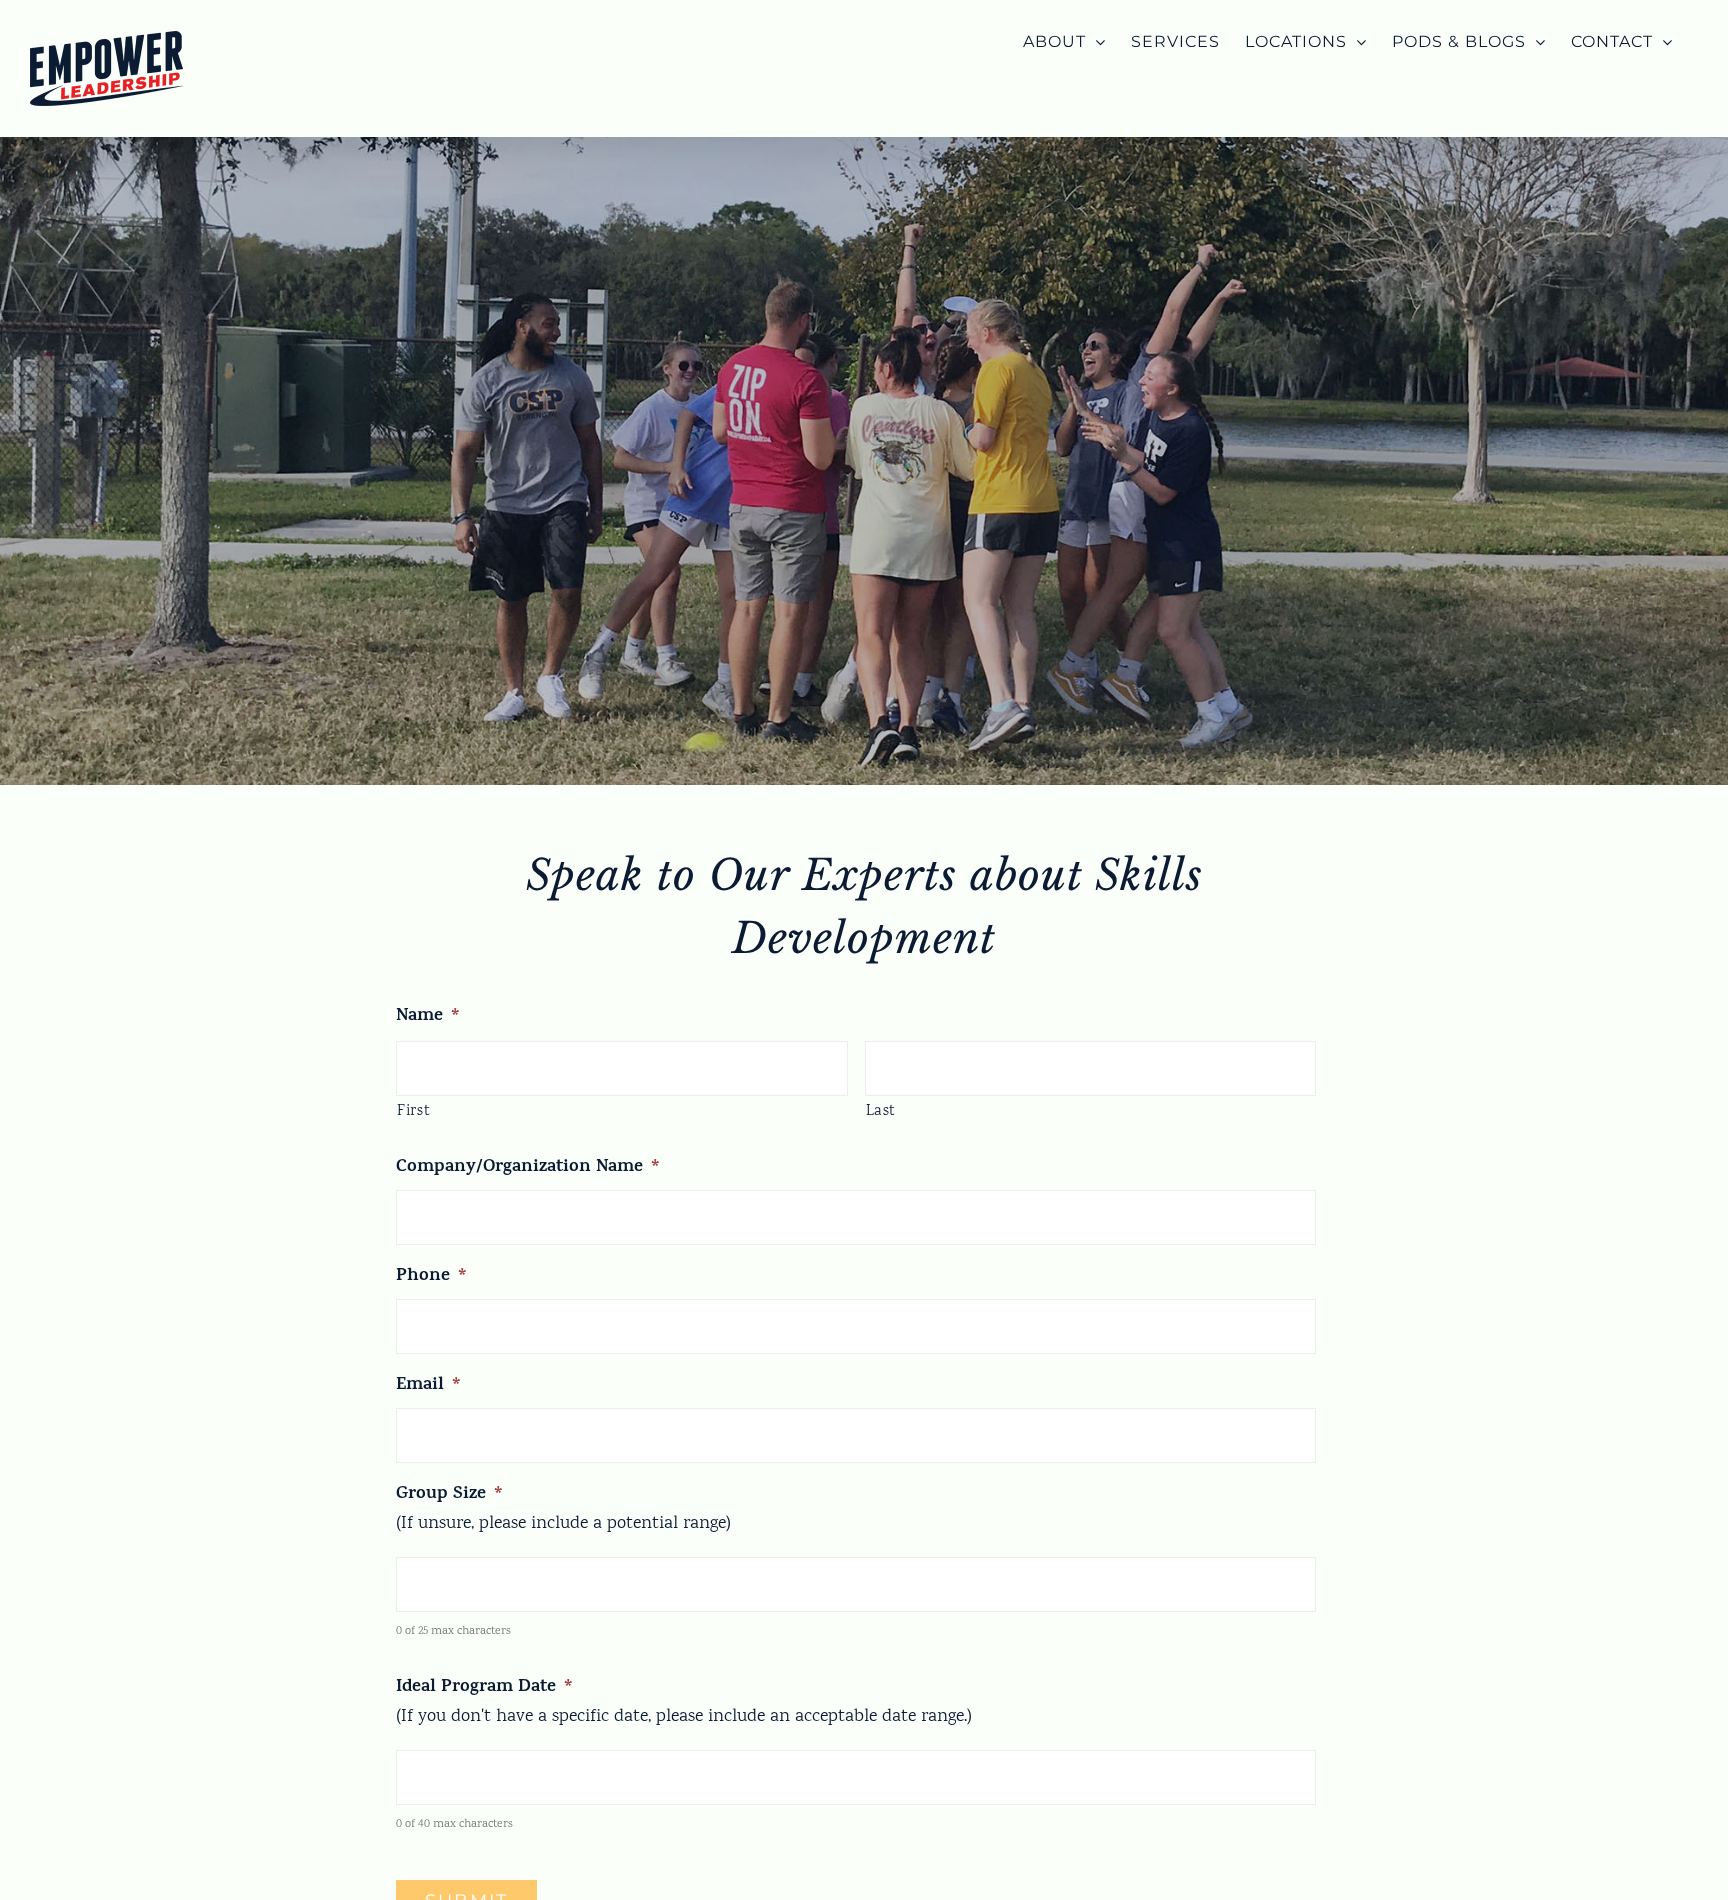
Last (881, 1111)
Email (428, 1386)
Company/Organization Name (528, 1168)
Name (428, 1017)
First (413, 1111)
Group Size (449, 1495)
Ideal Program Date (484, 1688)
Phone (431, 1277)
